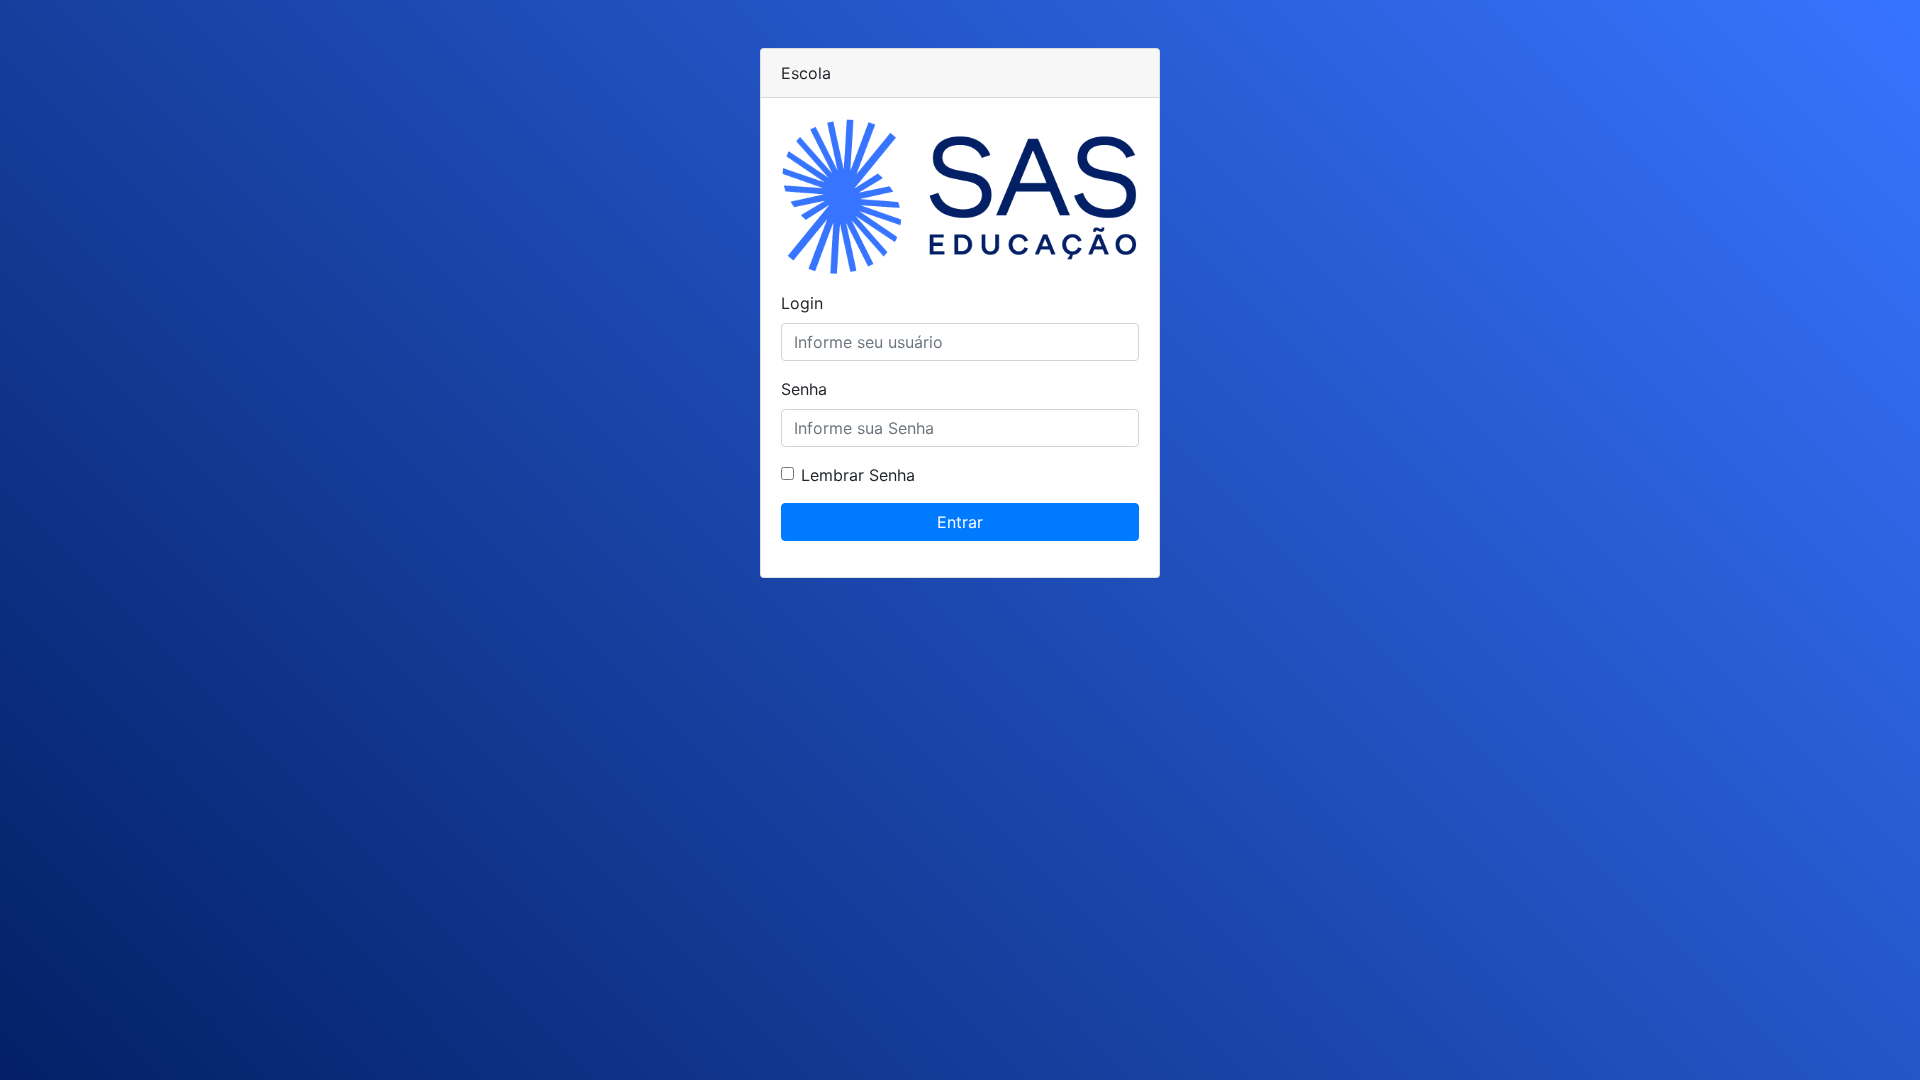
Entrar (960, 522)
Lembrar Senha (858, 475)
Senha (804, 389)
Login (802, 303)
